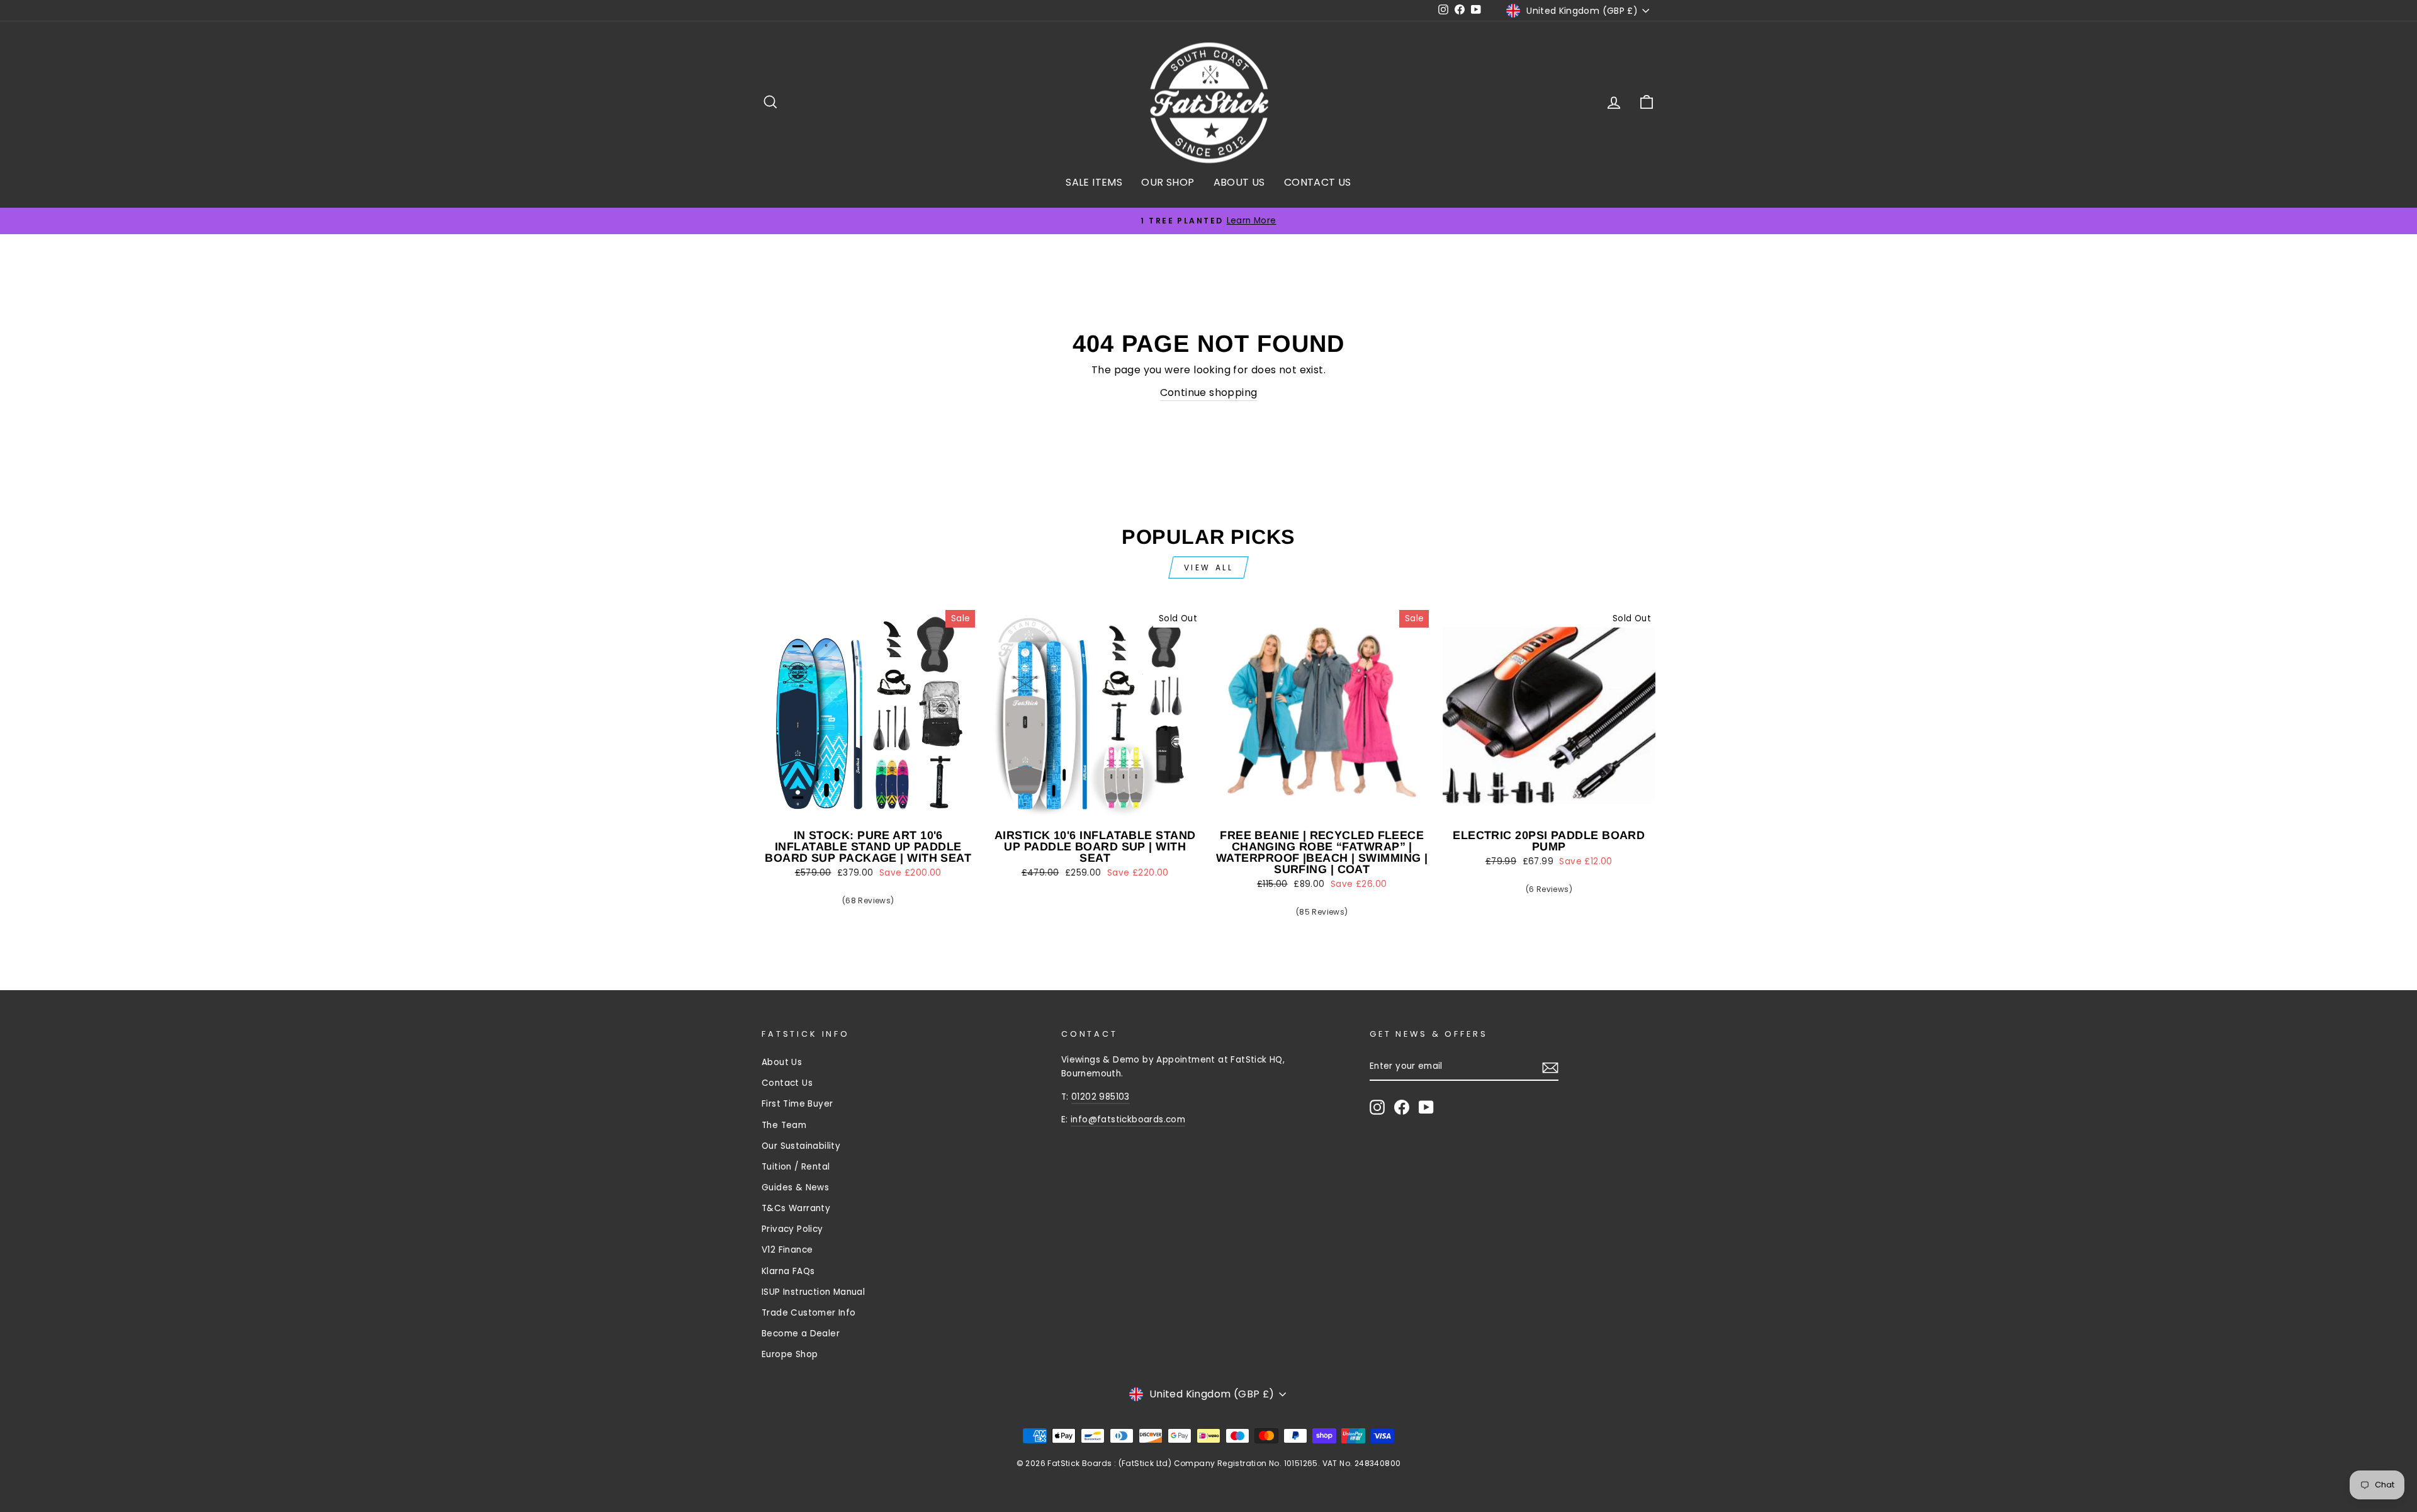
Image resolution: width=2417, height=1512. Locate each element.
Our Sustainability (801, 1146)
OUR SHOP (1168, 182)
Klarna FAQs (788, 1271)
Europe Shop (790, 1354)
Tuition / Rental (796, 1167)
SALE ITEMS (1094, 182)
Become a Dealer (801, 1334)
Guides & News (795, 1188)
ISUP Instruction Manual (813, 1292)
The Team (784, 1125)
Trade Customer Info (809, 1313)
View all (1209, 567)
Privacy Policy (792, 1229)
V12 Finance (787, 1250)
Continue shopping (1209, 392)
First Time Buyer (797, 1104)
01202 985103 (1101, 1097)
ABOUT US (1239, 182)
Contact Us (787, 1083)
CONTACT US (1318, 182)
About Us (782, 1062)
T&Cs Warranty (796, 1208)
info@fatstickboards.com (1128, 1120)
